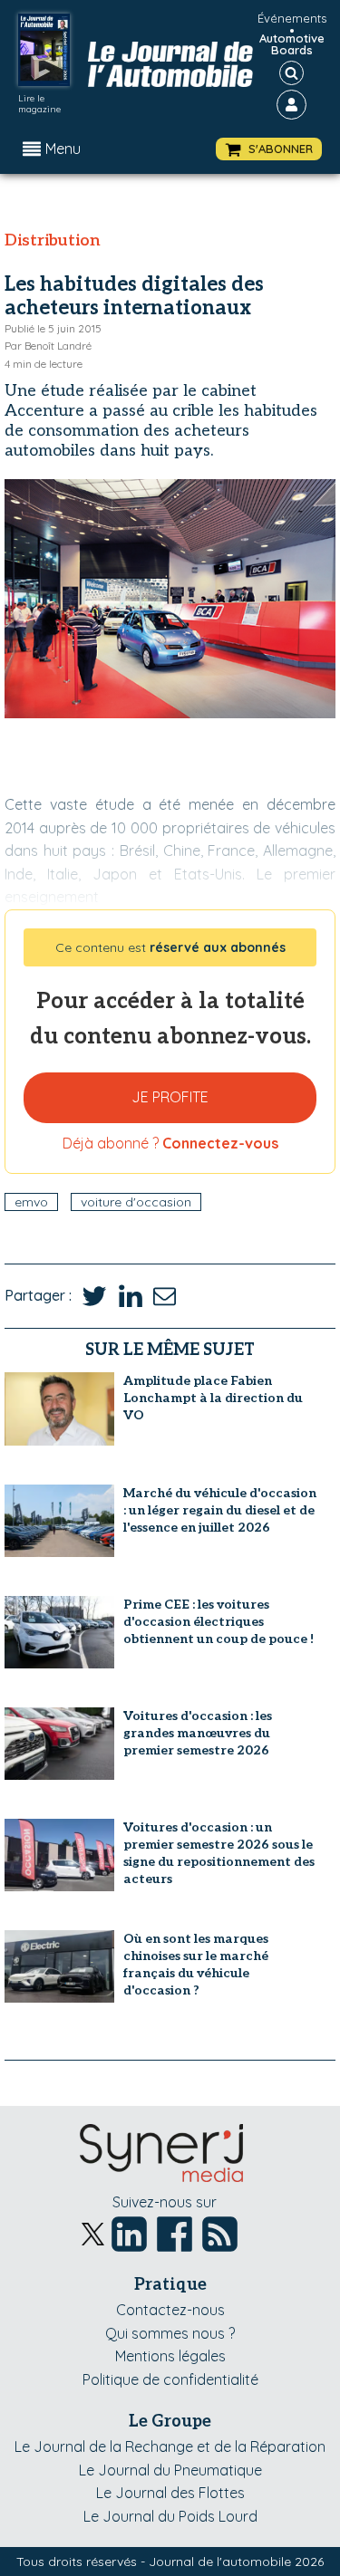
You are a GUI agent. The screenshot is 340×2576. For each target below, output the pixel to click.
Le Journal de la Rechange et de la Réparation (170, 2446)
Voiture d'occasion (136, 1202)
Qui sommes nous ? (170, 2333)
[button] (269, 149)
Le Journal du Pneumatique (170, 2470)
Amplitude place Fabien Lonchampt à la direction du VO (213, 1398)
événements (292, 18)
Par (48, 346)
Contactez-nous (170, 2310)
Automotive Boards (292, 44)
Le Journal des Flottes (170, 2493)
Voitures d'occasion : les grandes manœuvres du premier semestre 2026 (198, 1733)
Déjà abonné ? (170, 1143)
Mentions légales (170, 2356)
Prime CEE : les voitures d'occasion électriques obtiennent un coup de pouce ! (219, 1622)
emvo (31, 1202)
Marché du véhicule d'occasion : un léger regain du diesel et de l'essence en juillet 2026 (220, 1510)
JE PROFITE (170, 1097)
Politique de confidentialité (170, 2379)
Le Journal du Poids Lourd (170, 2516)
